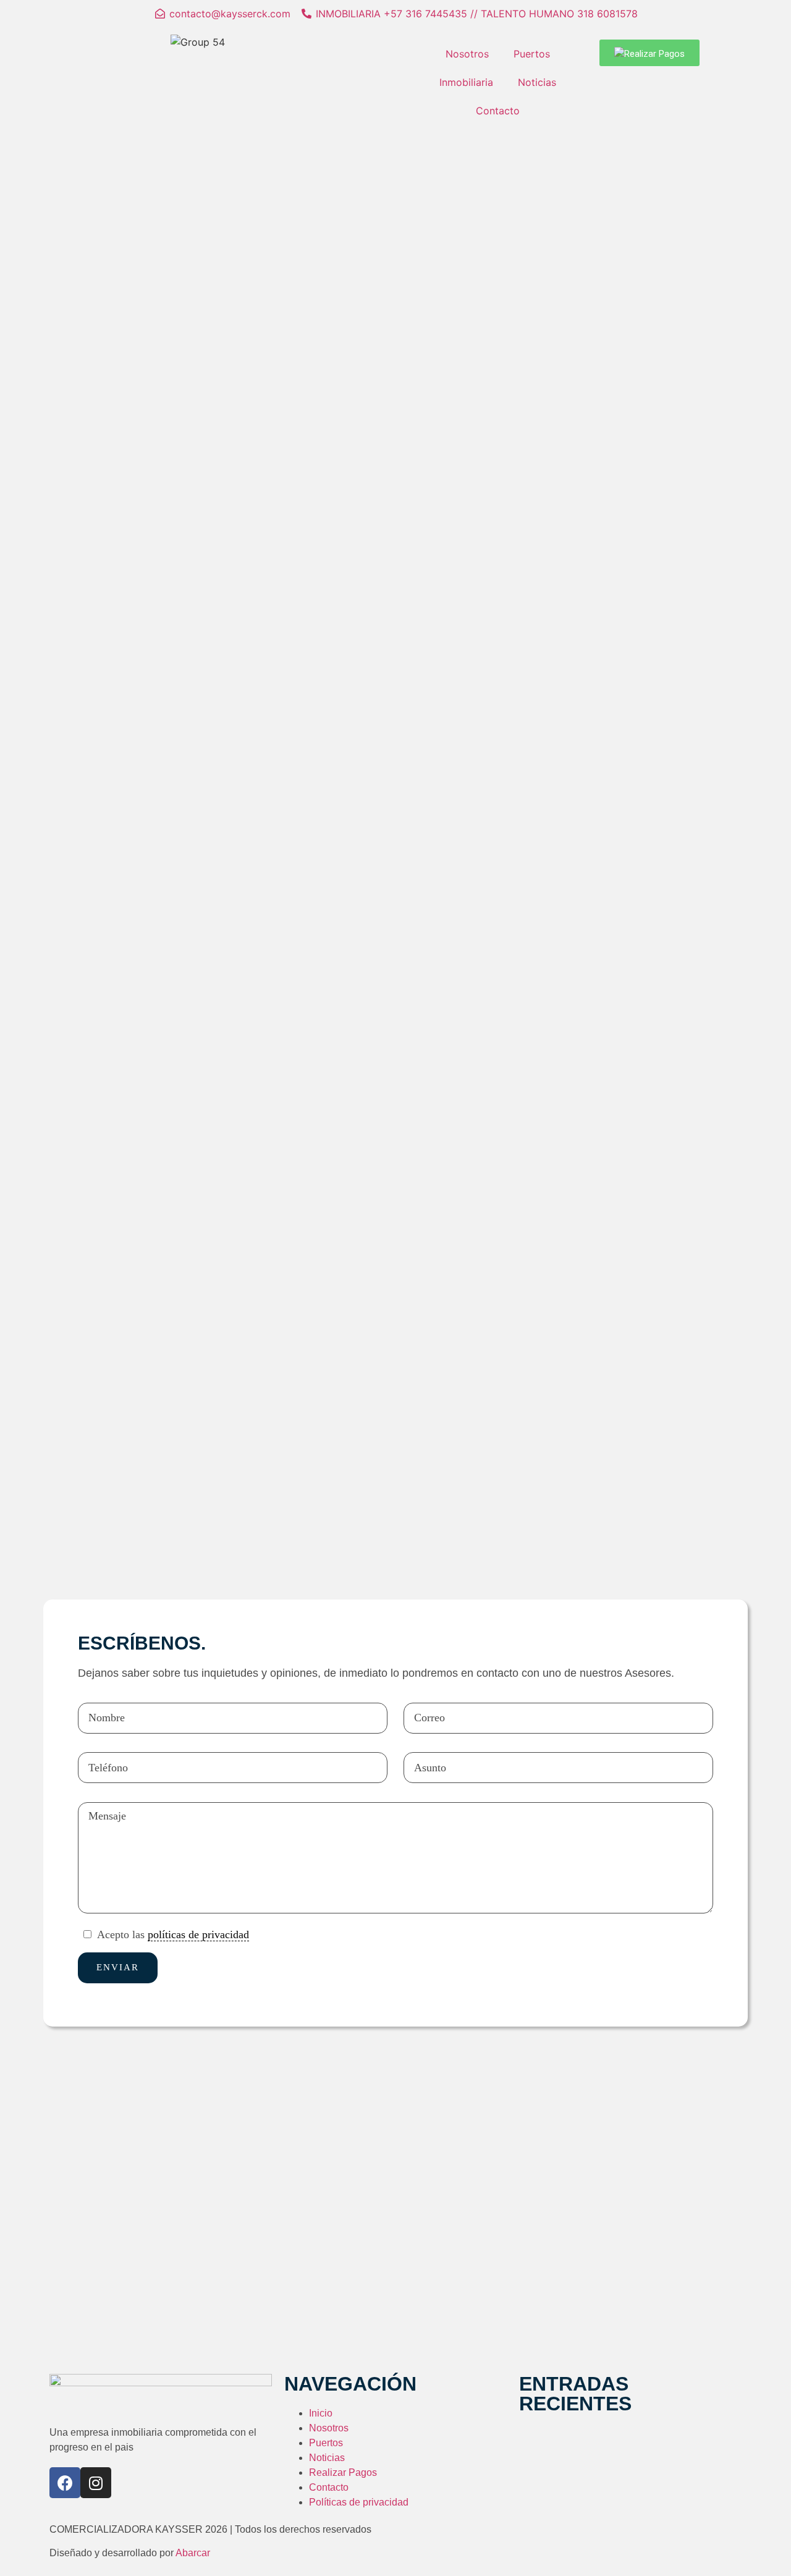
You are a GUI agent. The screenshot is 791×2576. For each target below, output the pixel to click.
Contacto (498, 111)
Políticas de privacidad (359, 2502)
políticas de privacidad (198, 1934)
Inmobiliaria (466, 82)
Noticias (537, 82)
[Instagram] (96, 2483)
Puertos (532, 54)
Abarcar (193, 2553)
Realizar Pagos (343, 2472)
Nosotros (467, 54)
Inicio (321, 2413)
